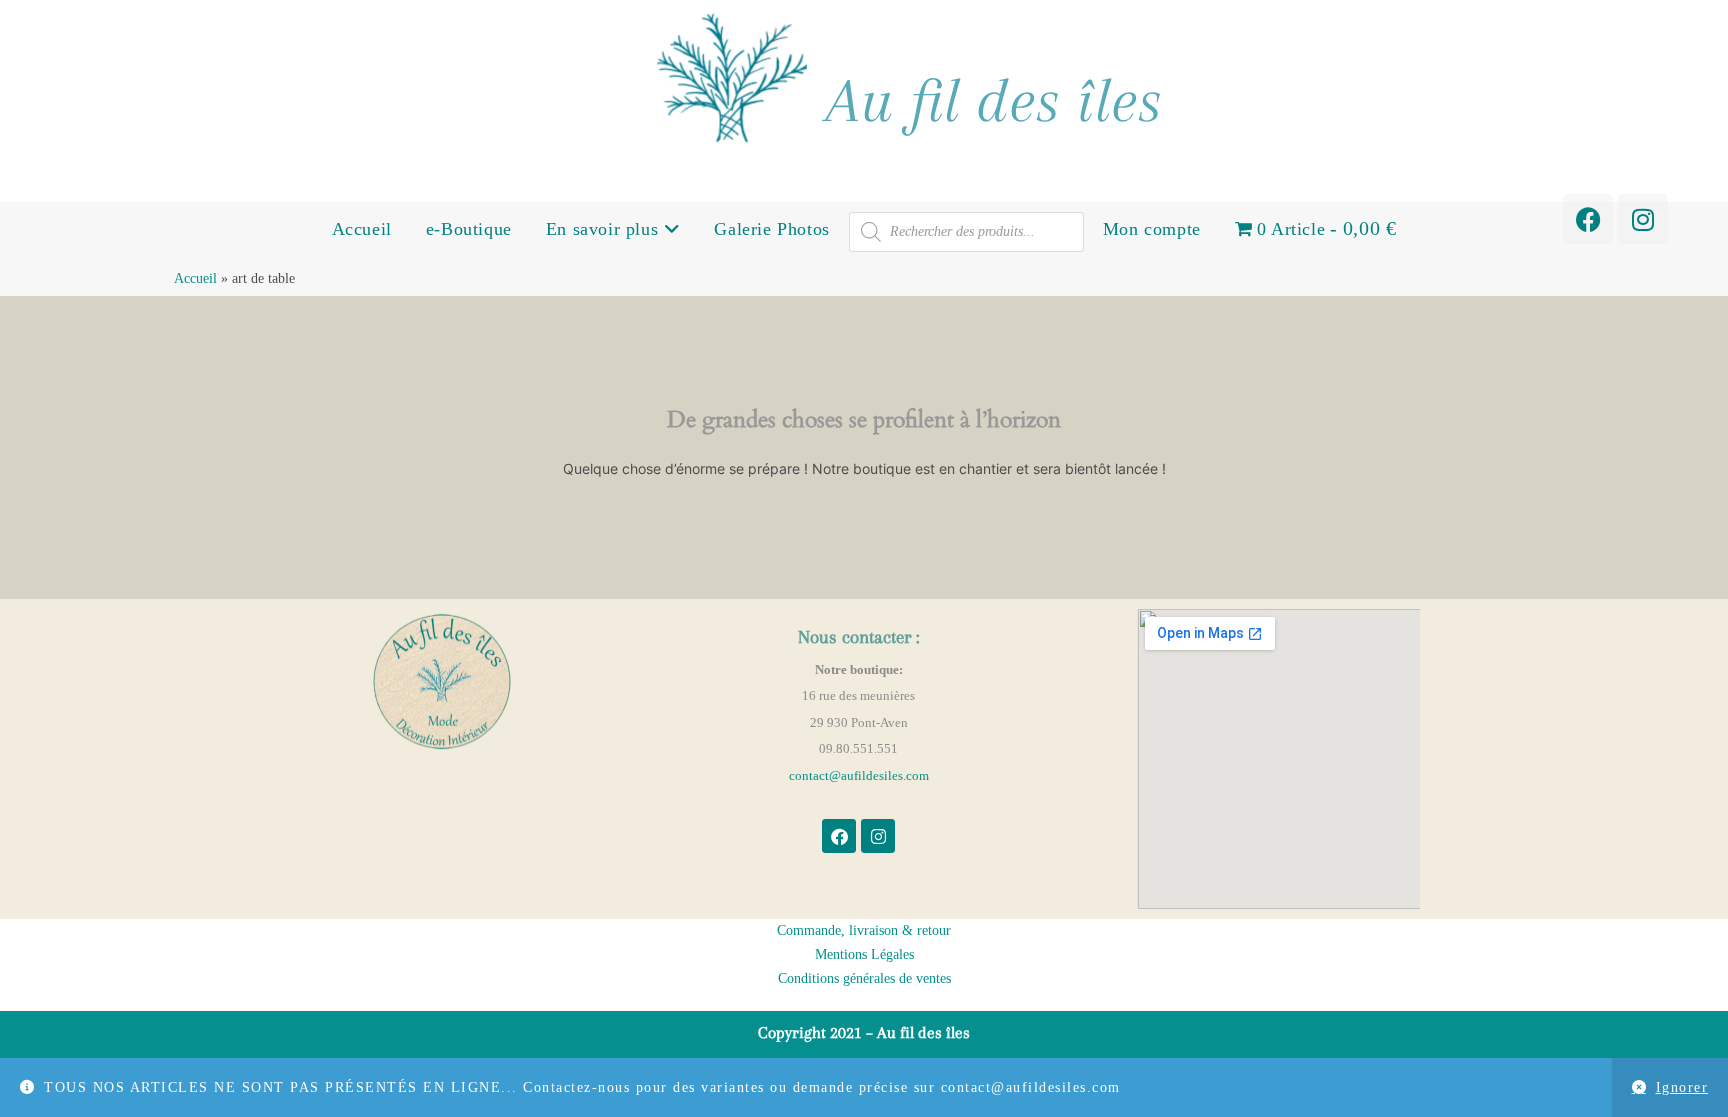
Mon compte (1152, 229)
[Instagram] (1643, 219)
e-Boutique (469, 229)
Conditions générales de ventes (864, 978)
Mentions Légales (864, 954)
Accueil (362, 229)
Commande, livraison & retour (864, 930)
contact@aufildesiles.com (859, 775)
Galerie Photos (771, 229)
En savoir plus (605, 229)
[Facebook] (1588, 219)
